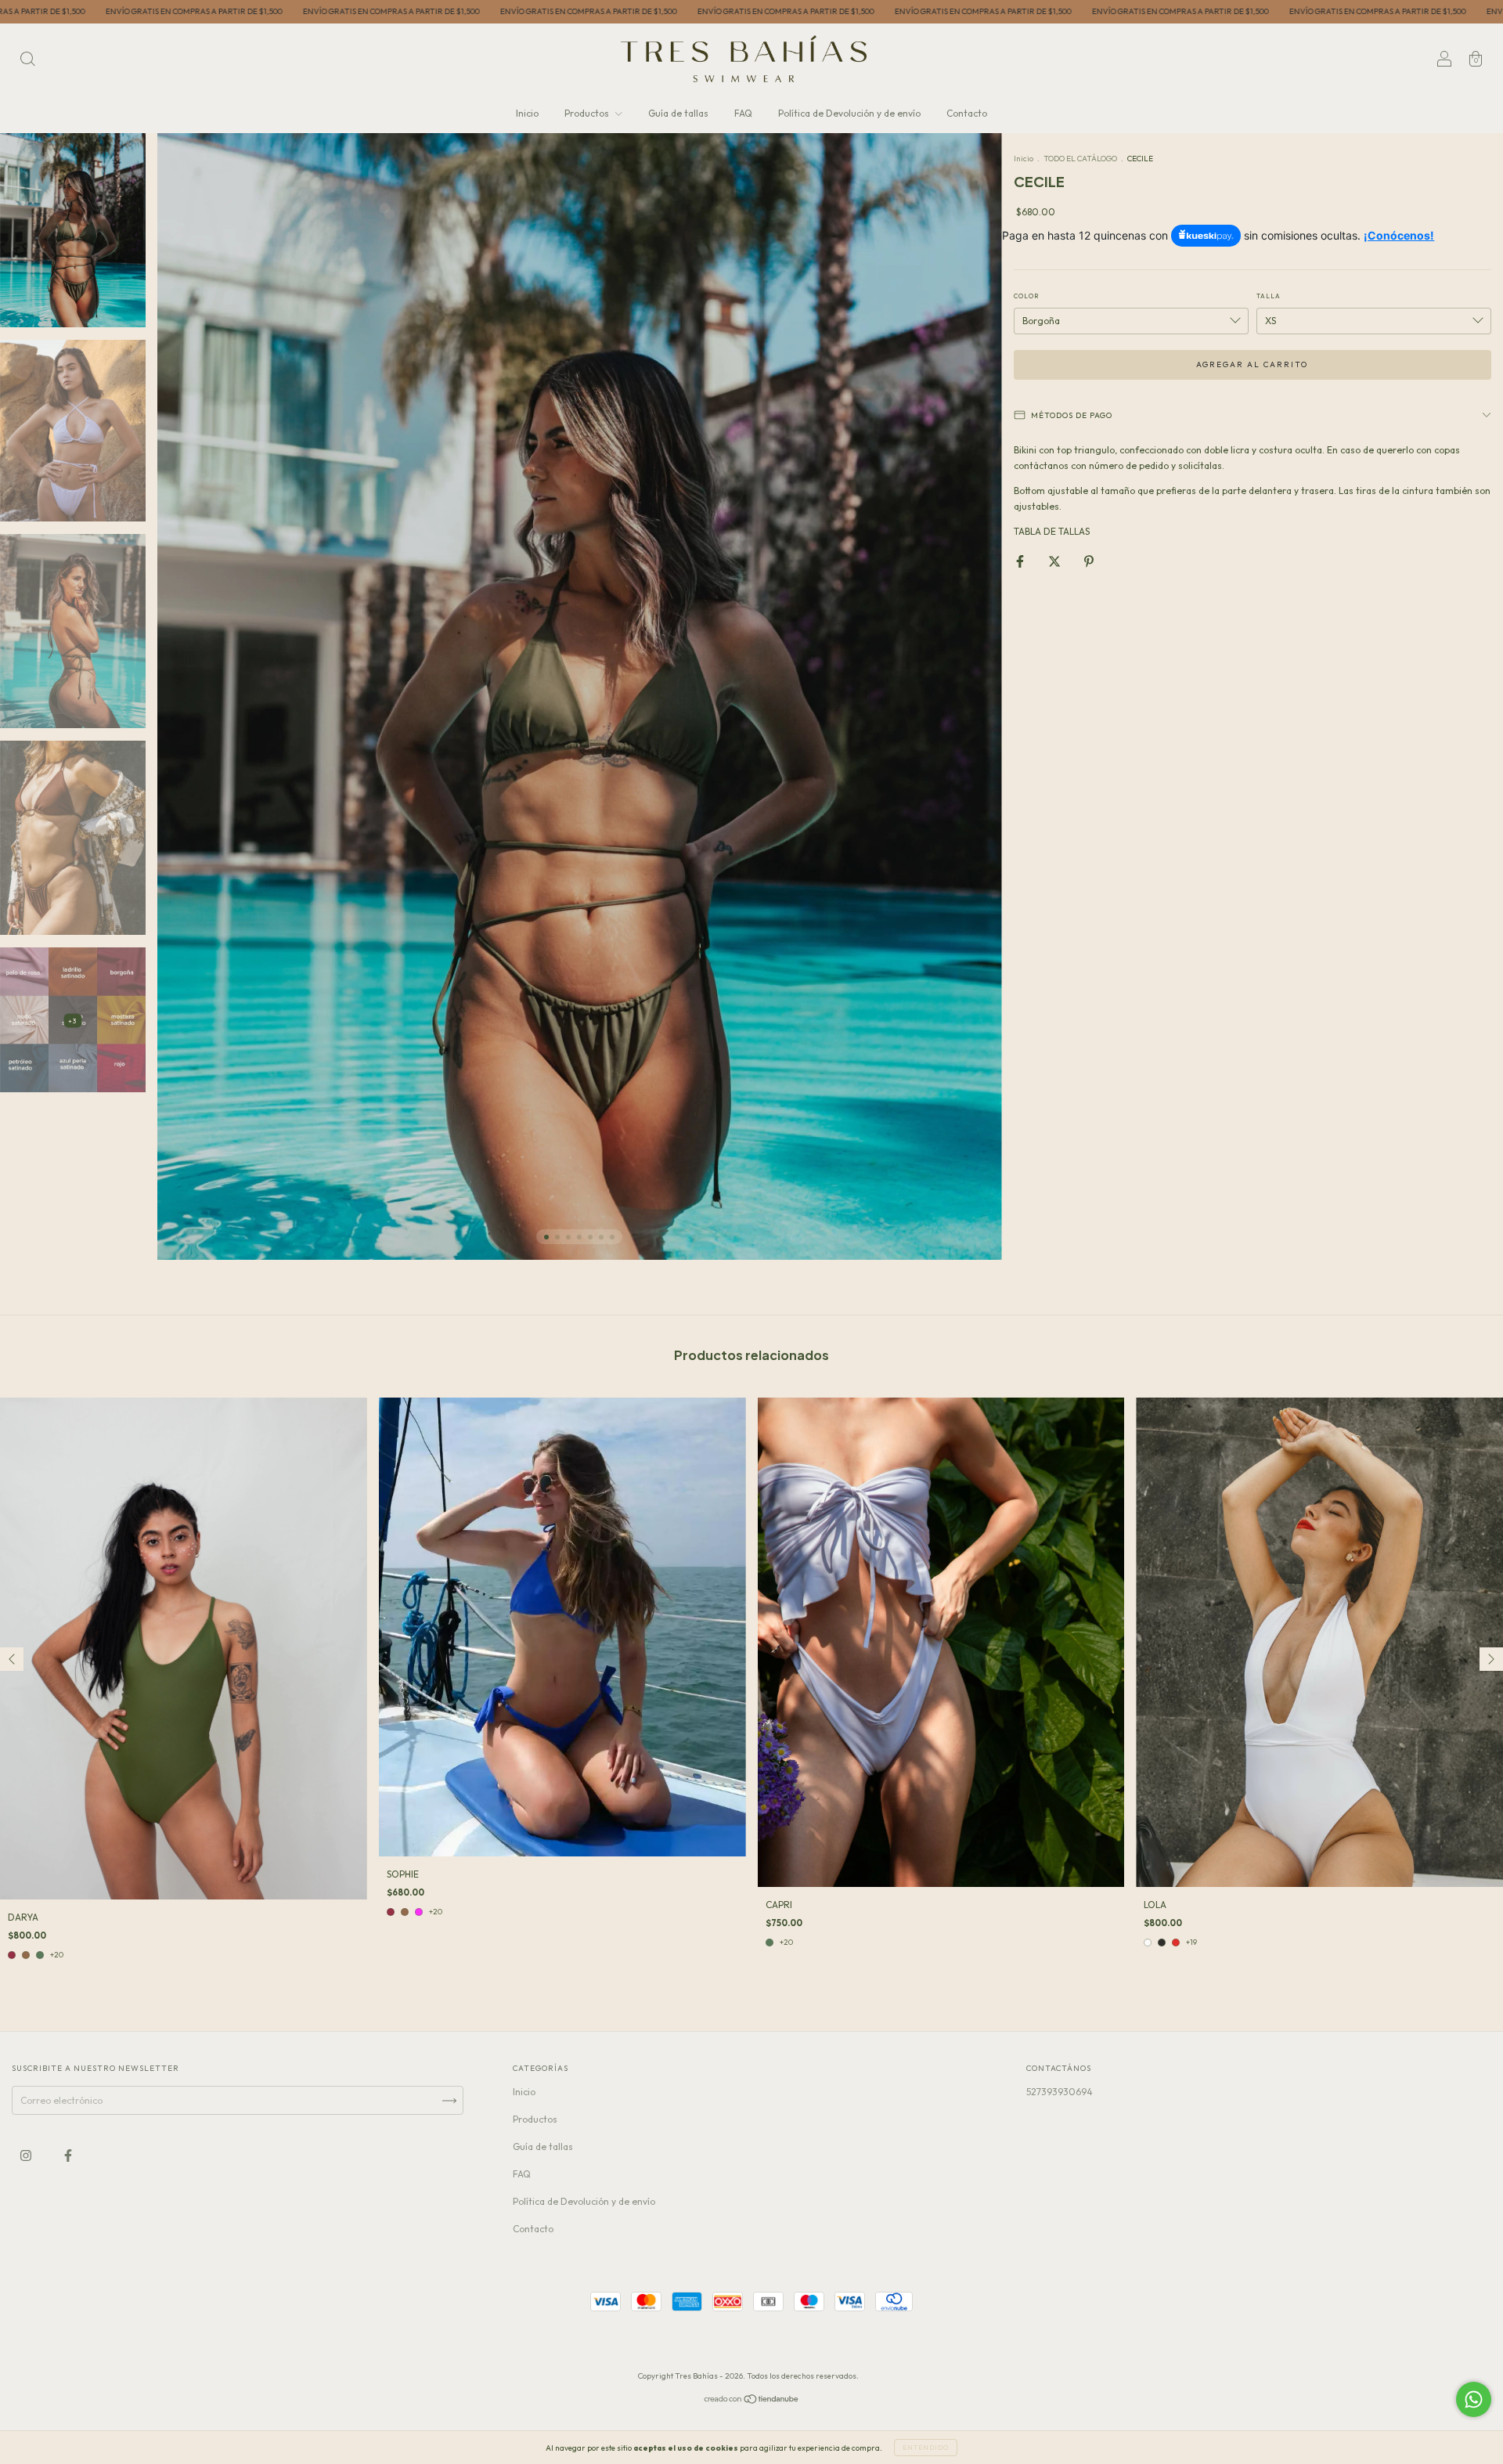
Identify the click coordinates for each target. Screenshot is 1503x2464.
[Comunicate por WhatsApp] (1474, 2399)
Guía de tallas (678, 113)
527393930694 (1060, 2092)
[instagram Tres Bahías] (27, 2156)
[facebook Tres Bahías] (68, 2156)
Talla (1269, 296)
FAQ (743, 113)
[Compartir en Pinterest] (1089, 562)
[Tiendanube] (752, 2401)
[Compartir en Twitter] (1056, 562)
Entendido (926, 2448)
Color (1026, 296)
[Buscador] (27, 61)
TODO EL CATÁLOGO (1080, 159)
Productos (588, 113)
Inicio (527, 113)
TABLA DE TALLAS (1052, 531)
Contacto (967, 113)
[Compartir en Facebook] (1021, 562)
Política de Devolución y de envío (849, 113)
